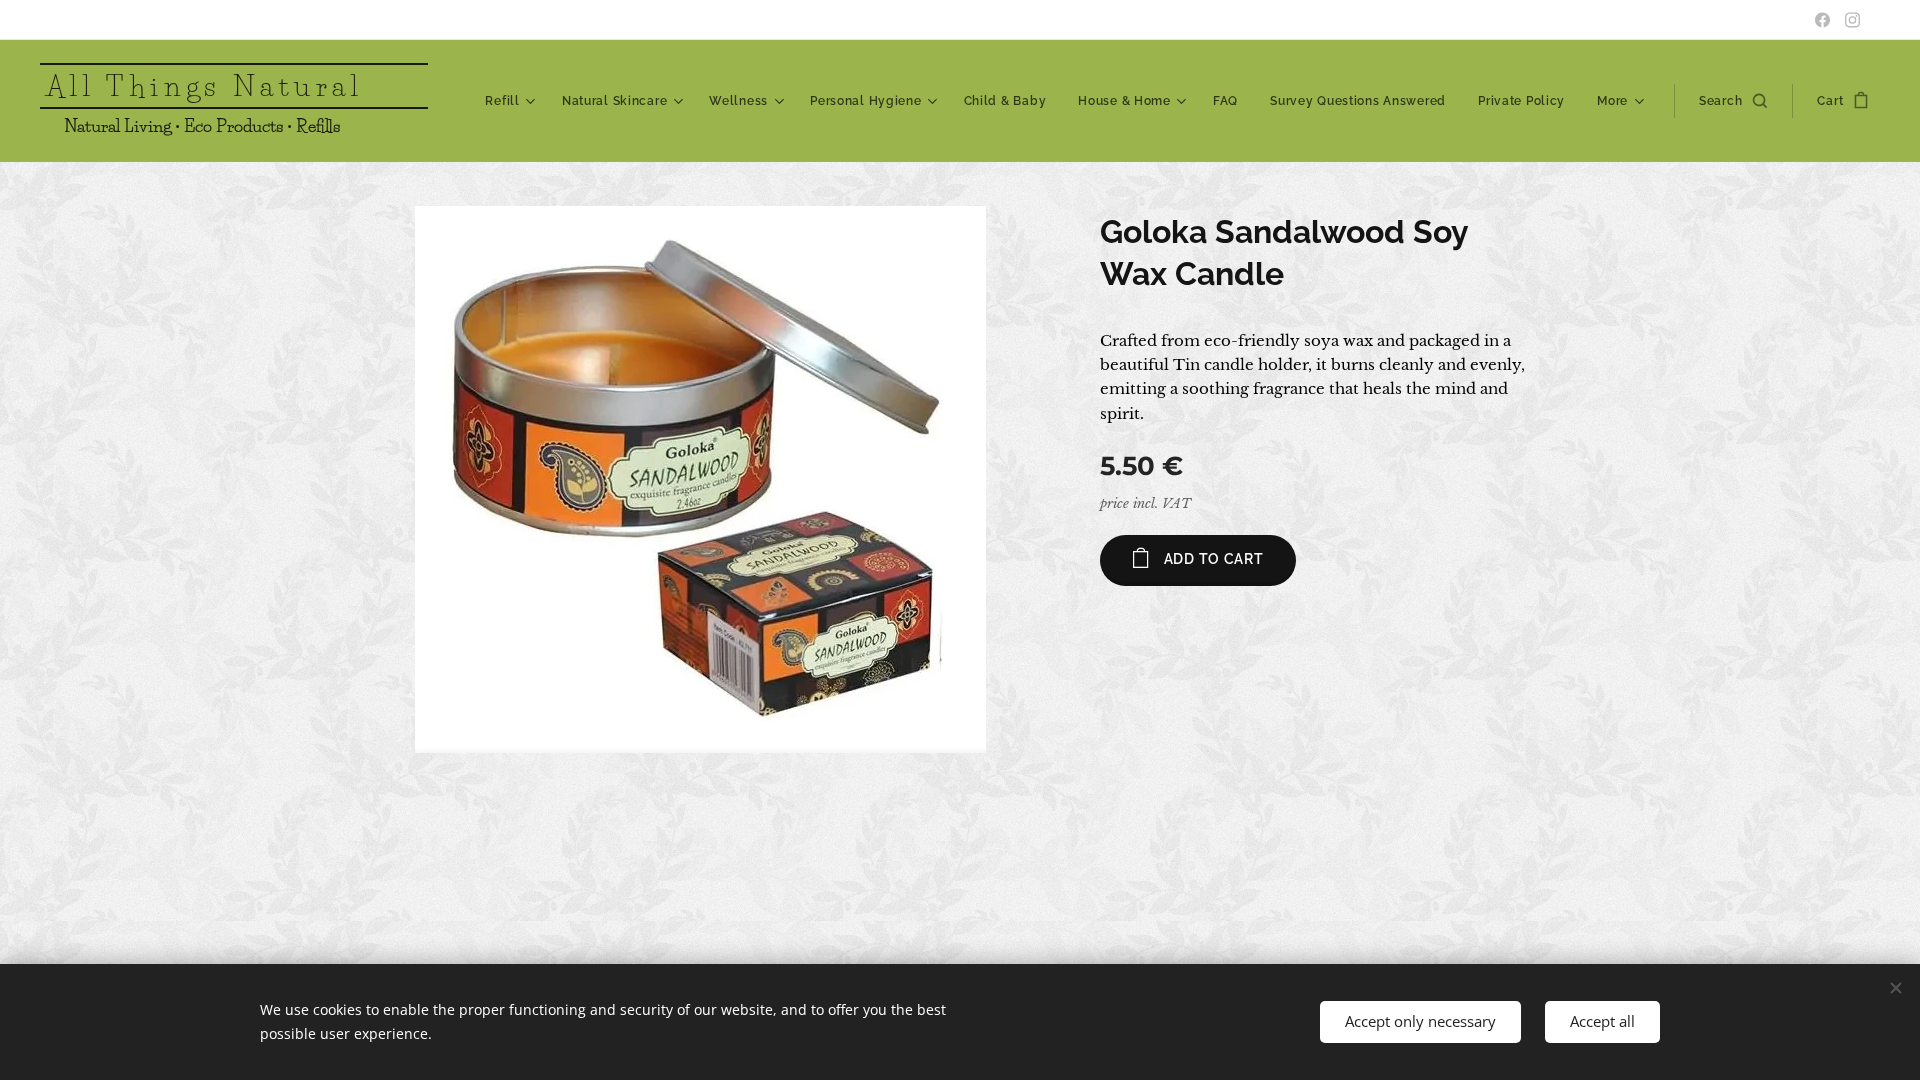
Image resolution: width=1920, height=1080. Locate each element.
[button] (1733, 101)
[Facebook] (1822, 20)
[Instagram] (1852, 20)
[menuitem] (512, 101)
